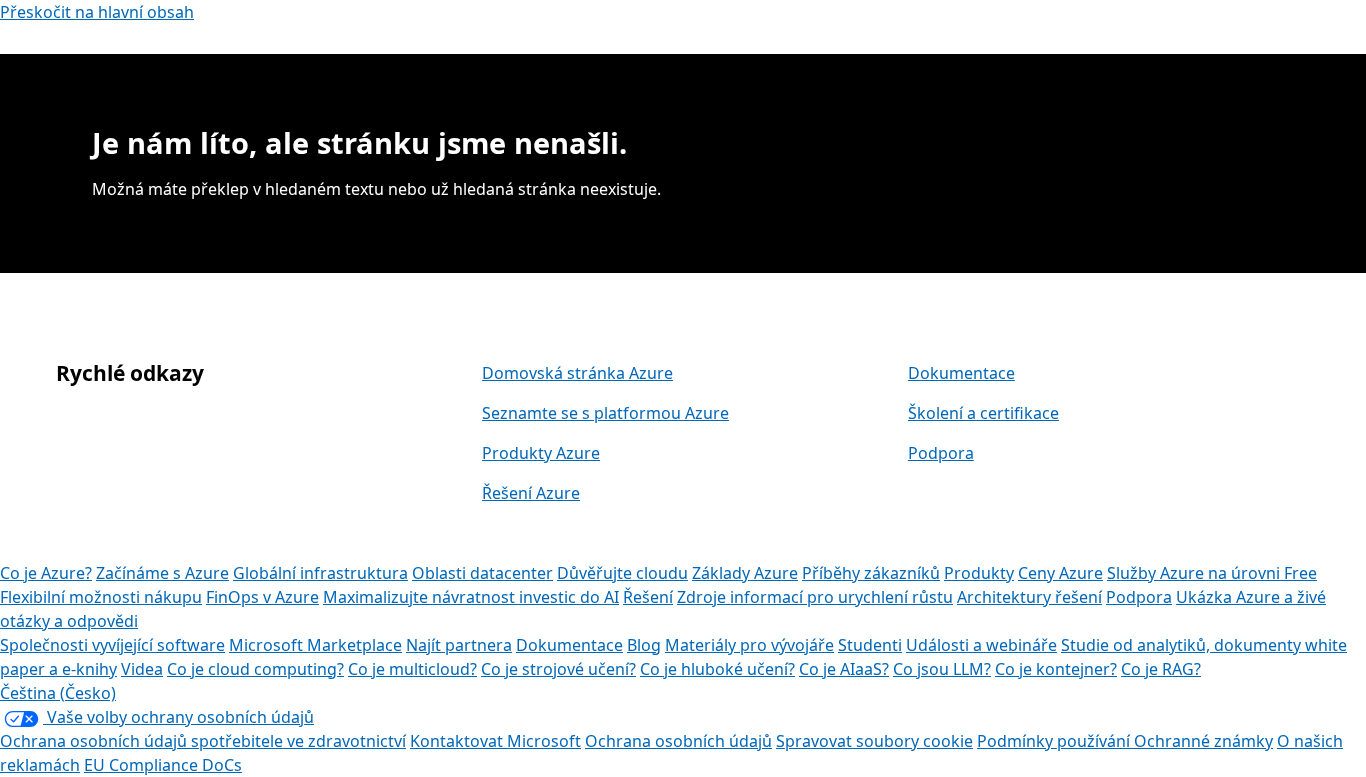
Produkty (979, 573)
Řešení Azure (531, 493)
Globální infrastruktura (320, 573)
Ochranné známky (1203, 741)
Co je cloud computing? (255, 669)
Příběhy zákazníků (871, 573)
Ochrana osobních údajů (678, 741)
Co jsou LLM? (942, 669)
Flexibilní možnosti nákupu (101, 597)
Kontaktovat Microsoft (495, 741)
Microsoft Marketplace (315, 645)
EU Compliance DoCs (163, 765)
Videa (142, 669)
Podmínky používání (1055, 741)
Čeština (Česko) (58, 693)
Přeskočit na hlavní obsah (97, 12)
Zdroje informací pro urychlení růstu (815, 597)
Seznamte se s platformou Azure (605, 413)
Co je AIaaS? (844, 669)
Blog (644, 645)
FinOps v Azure (262, 597)
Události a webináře (981, 645)
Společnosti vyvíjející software (112, 645)
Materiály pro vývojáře (749, 645)
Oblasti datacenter (482, 573)
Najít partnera (459, 645)
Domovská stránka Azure (577, 373)
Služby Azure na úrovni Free (1212, 573)
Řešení (648, 597)
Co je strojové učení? (558, 669)
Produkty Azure (541, 453)
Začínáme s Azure (162, 573)
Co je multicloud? (412, 669)
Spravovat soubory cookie (874, 741)
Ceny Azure (1060, 573)
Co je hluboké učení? (717, 669)
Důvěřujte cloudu (622, 573)
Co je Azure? (46, 573)
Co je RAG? (1161, 669)
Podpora (941, 453)
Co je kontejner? (1056, 669)
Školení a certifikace (983, 413)
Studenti (870, 645)
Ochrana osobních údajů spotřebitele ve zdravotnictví (203, 741)
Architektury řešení (1029, 597)
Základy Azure (745, 573)
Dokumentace (961, 373)
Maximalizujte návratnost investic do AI (471, 597)
